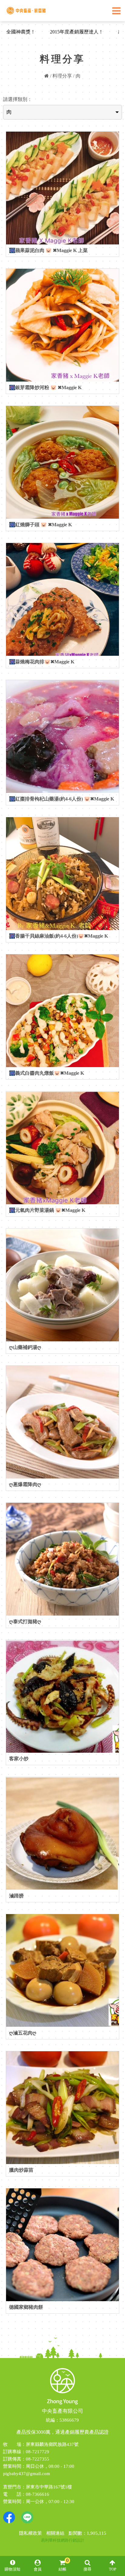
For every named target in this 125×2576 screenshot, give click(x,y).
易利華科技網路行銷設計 (63, 2540)
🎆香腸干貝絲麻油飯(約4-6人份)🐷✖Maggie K (59, 936)
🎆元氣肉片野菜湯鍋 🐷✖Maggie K (47, 1210)
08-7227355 (37, 2459)
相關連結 (55, 2533)
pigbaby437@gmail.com (27, 2474)
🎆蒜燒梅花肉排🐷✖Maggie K (42, 662)
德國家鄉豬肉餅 (26, 2307)
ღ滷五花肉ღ (23, 2033)
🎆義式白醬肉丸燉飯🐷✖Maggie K (47, 1073)
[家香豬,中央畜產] (27, 17)
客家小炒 (19, 1759)
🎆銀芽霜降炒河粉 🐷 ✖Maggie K (45, 387)
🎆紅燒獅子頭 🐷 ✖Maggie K (41, 525)
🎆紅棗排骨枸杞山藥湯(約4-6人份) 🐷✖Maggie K (62, 799)
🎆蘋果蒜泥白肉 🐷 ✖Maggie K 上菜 (48, 250)
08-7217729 (37, 2452)
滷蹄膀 (16, 1896)
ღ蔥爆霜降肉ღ (25, 1484)
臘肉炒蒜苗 (21, 2170)
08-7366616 (37, 2494)
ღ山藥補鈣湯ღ (25, 1347)
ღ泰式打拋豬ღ (25, 1622)
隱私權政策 (30, 2533)
